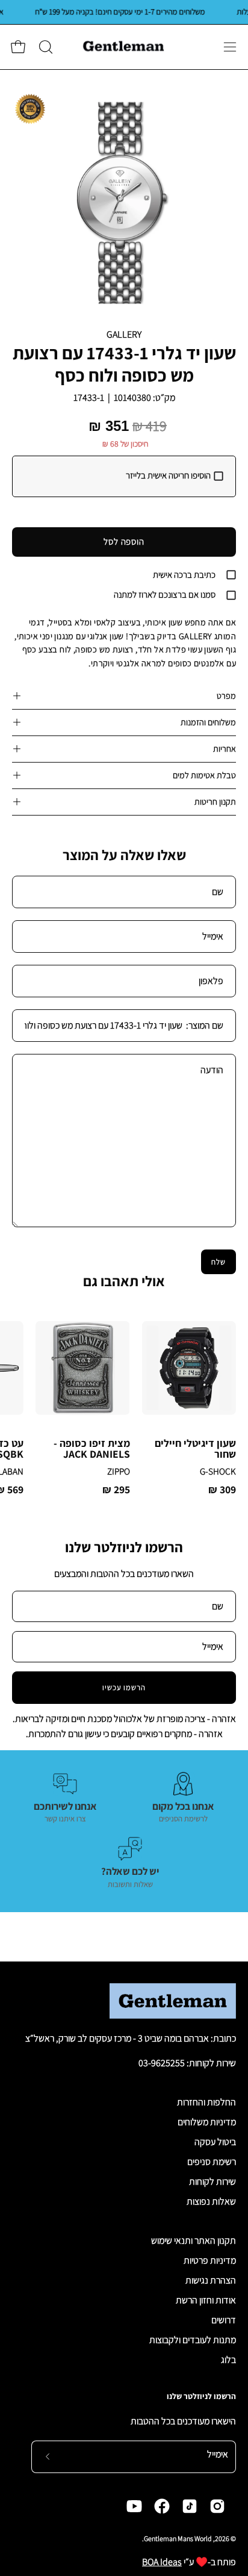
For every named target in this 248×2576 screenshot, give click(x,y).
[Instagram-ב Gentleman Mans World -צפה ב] (217, 2506)
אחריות (225, 748)
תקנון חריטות (215, 801)
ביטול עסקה (215, 2142)
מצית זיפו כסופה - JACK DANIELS (91, 1448)
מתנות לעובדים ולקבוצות (193, 2340)
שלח (219, 1262)
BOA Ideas (162, 2562)
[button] (45, 47)
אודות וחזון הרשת (206, 2300)
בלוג (228, 2360)
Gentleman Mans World (178, 2538)
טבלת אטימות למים (204, 775)
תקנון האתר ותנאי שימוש (194, 2240)
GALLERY (124, 334)
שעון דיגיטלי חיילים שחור (195, 1448)
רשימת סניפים (212, 2162)
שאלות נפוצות (211, 2201)
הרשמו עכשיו (124, 1687)
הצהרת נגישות (211, 2280)
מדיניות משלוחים (207, 2122)
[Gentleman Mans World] (124, 47)
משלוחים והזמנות (208, 722)
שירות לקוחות (212, 2181)
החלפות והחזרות (206, 2102)
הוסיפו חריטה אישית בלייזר (168, 475)
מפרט (226, 695)
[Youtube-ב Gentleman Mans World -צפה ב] (134, 2506)
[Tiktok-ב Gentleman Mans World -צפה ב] (190, 2506)
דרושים (224, 2320)
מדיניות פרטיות (210, 2260)
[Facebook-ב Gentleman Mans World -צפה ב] (162, 2506)
